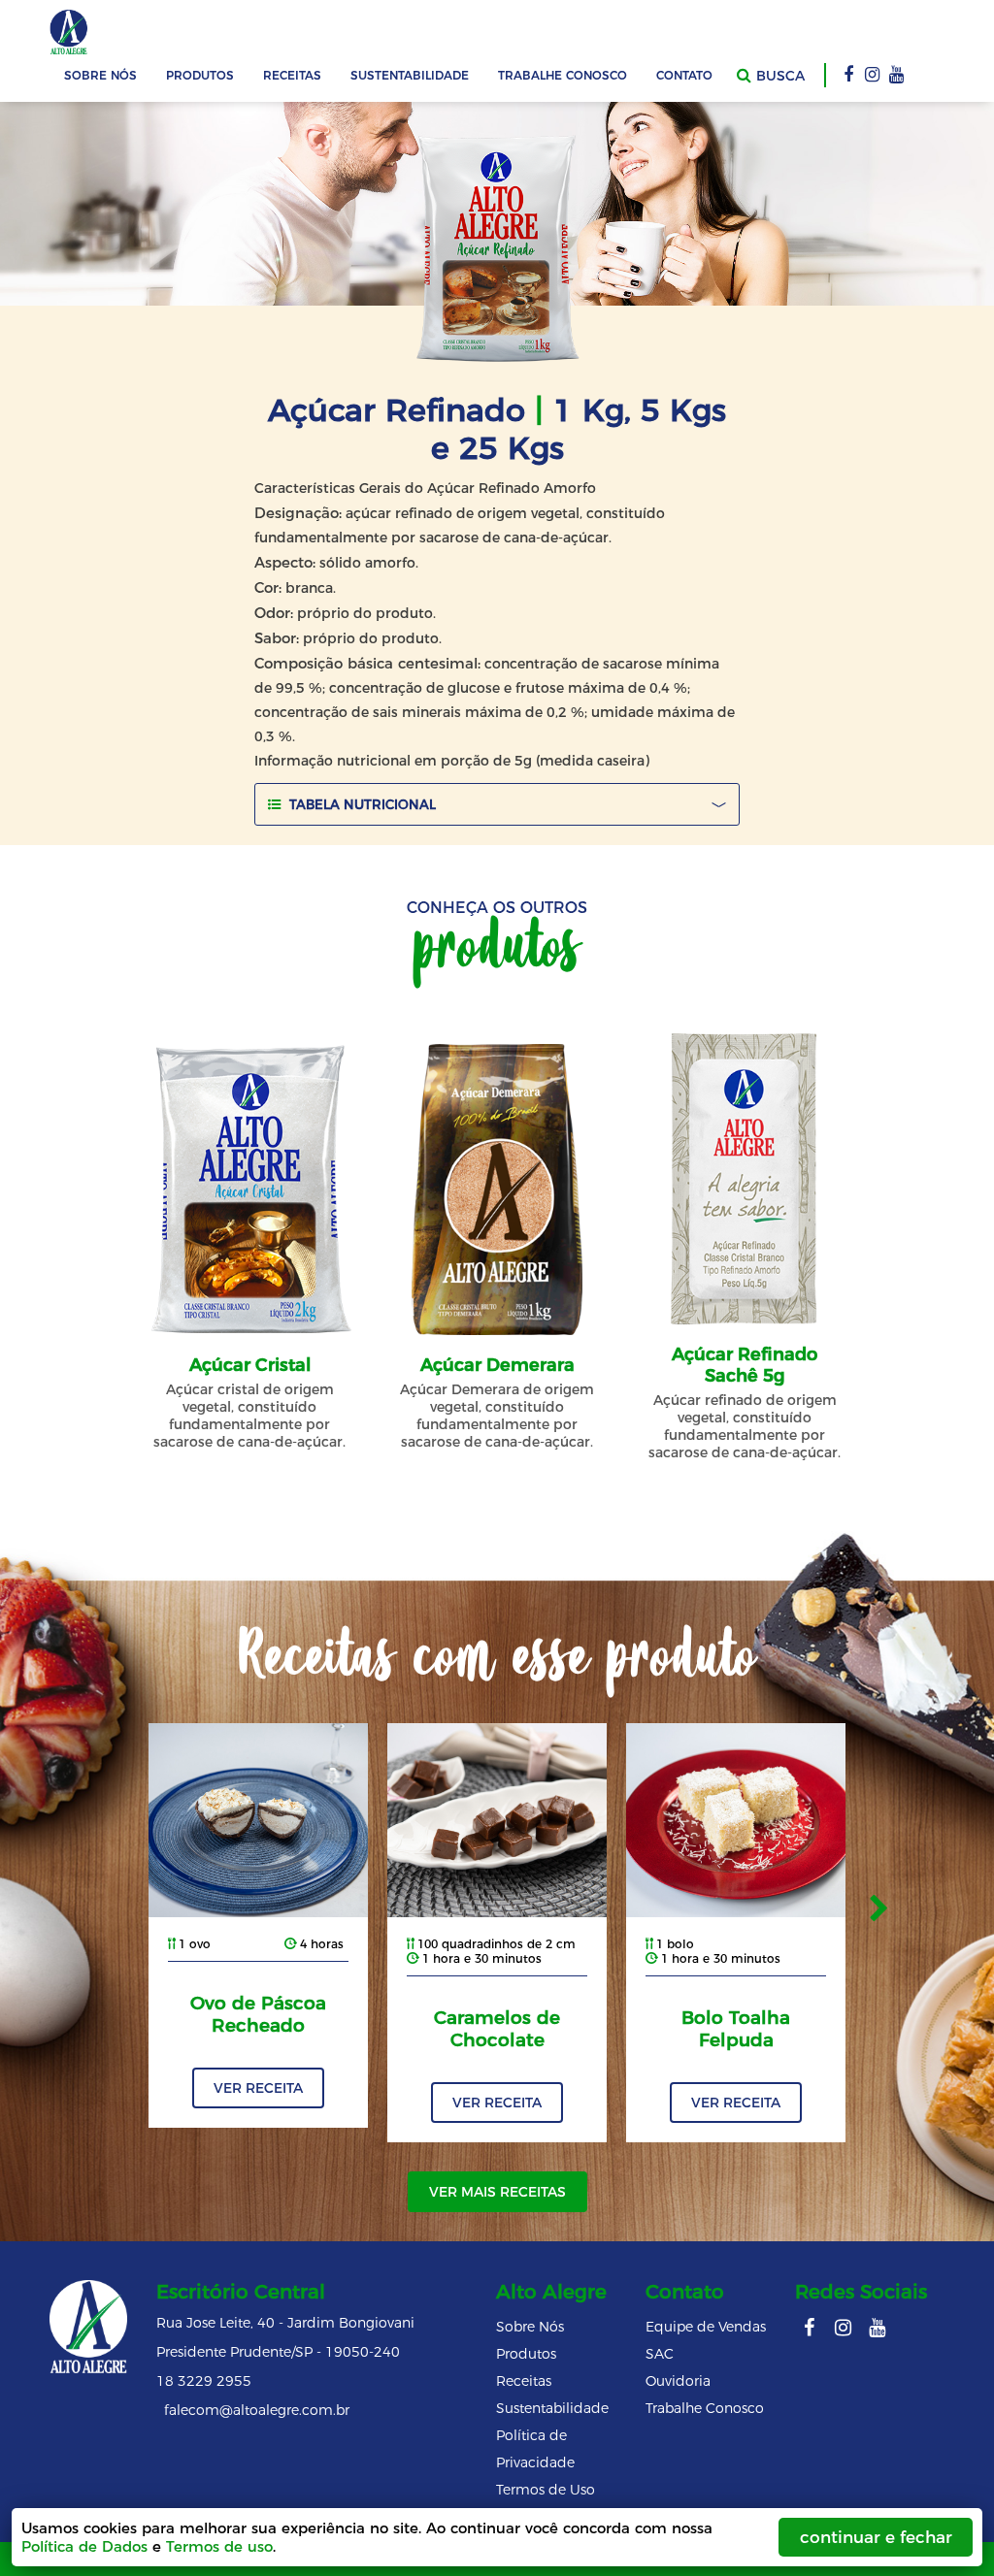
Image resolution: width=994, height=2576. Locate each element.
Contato (684, 75)
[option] (258, 1925)
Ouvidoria (678, 2381)
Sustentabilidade (410, 75)
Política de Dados (84, 2546)
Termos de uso (219, 2546)
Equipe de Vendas (706, 2327)
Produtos (526, 2354)
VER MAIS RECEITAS (497, 2192)
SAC (660, 2354)
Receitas (292, 75)
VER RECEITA (258, 2088)
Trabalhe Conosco (563, 75)
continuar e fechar (876, 2537)
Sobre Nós (100, 75)
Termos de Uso (546, 2490)
